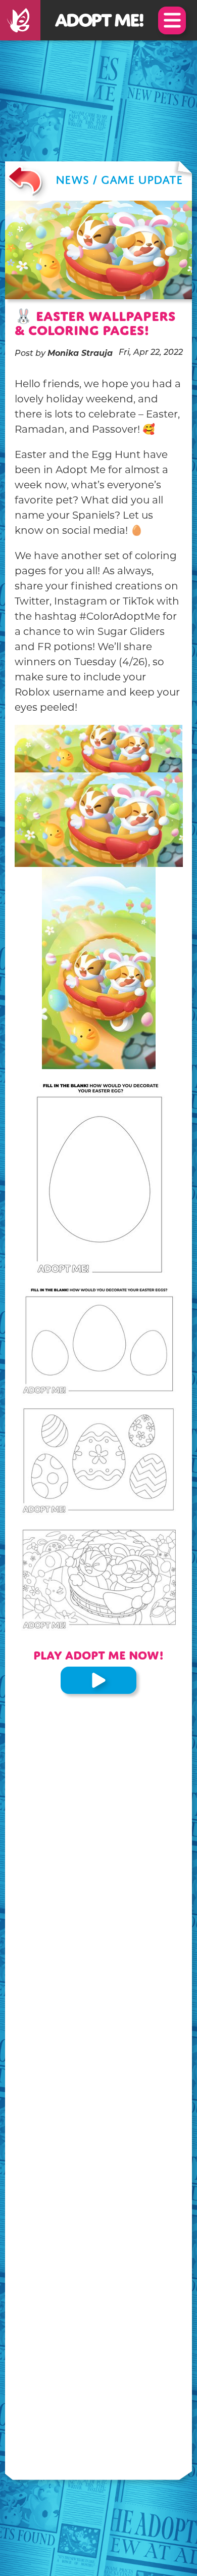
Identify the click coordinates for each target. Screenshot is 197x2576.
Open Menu (172, 20)
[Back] (25, 181)
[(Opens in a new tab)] (20, 20)
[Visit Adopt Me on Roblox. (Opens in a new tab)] (98, 1680)
